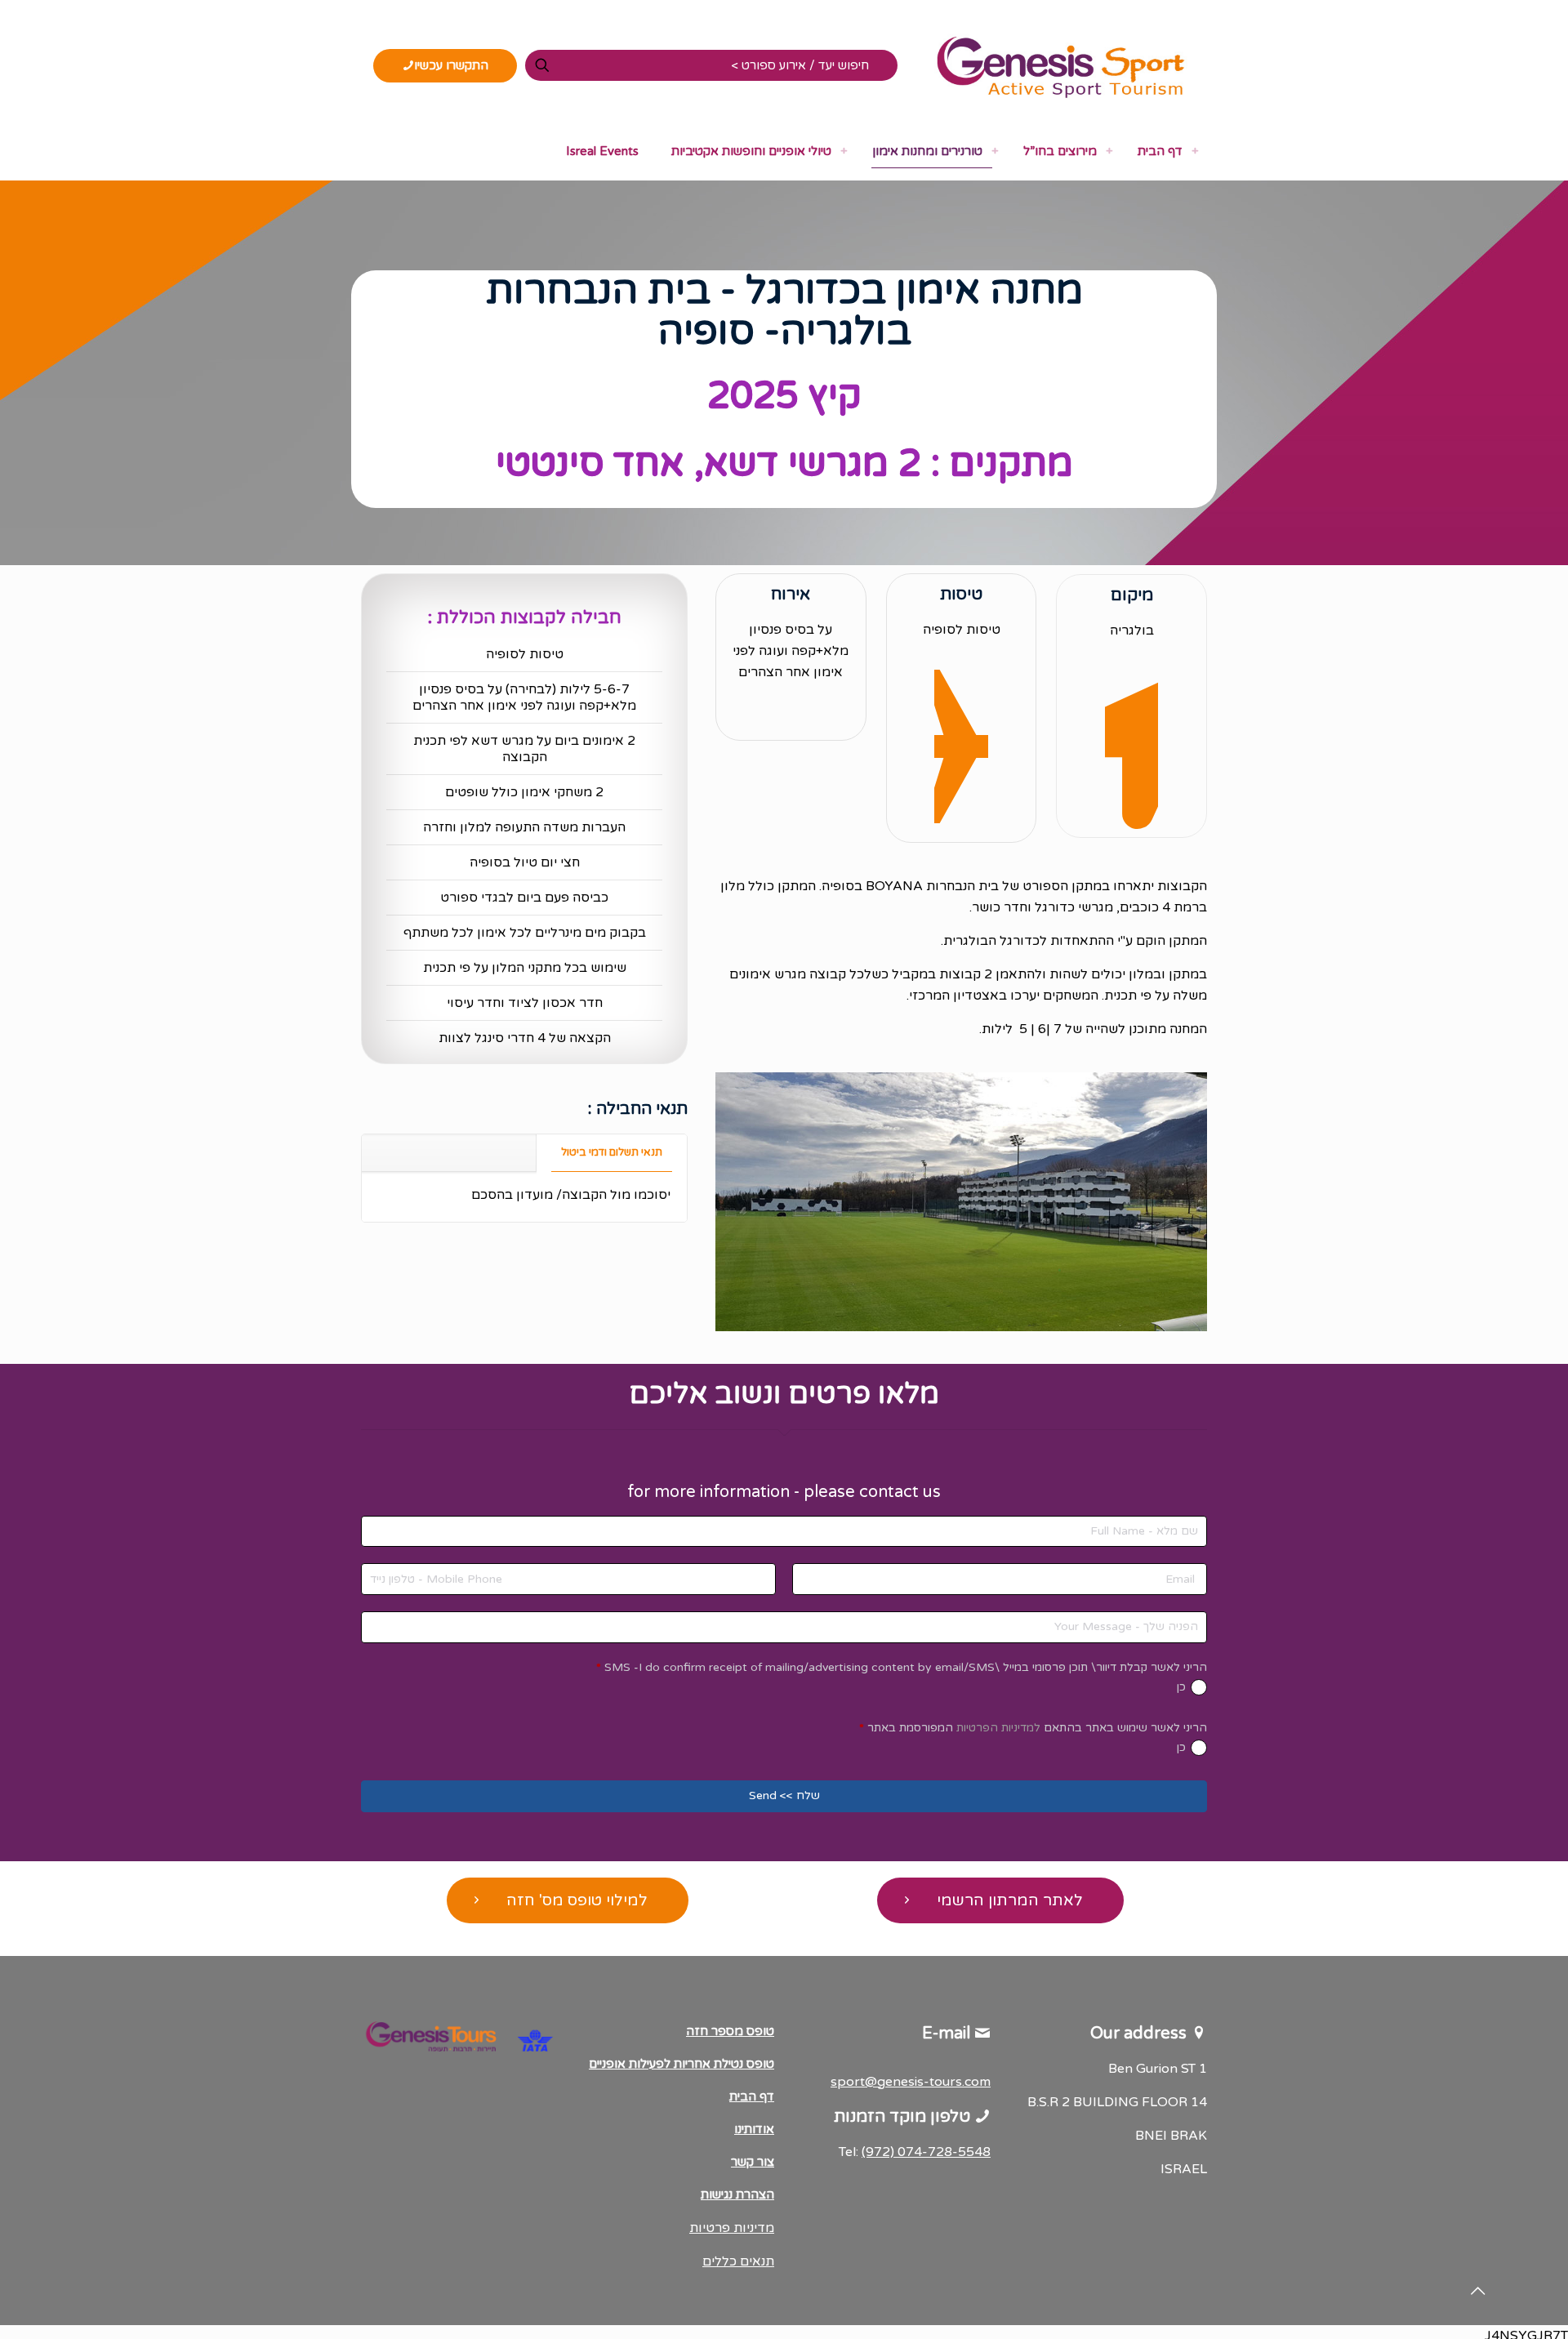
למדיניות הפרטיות (998, 1728)
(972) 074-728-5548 (926, 2152)
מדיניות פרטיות (732, 2228)
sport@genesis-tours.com (911, 2082)
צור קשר (753, 2162)
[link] (1195, 151)
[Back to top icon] (1477, 2292)
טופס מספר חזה (730, 2031)
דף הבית (752, 2096)
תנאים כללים (738, 2261)
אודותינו (754, 2129)
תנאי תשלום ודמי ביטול (612, 1152)
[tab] (611, 1153)
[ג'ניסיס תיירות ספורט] (1060, 65)
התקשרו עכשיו (451, 65)
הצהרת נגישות (737, 2194)
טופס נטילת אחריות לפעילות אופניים (682, 2064)
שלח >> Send (784, 1795)
